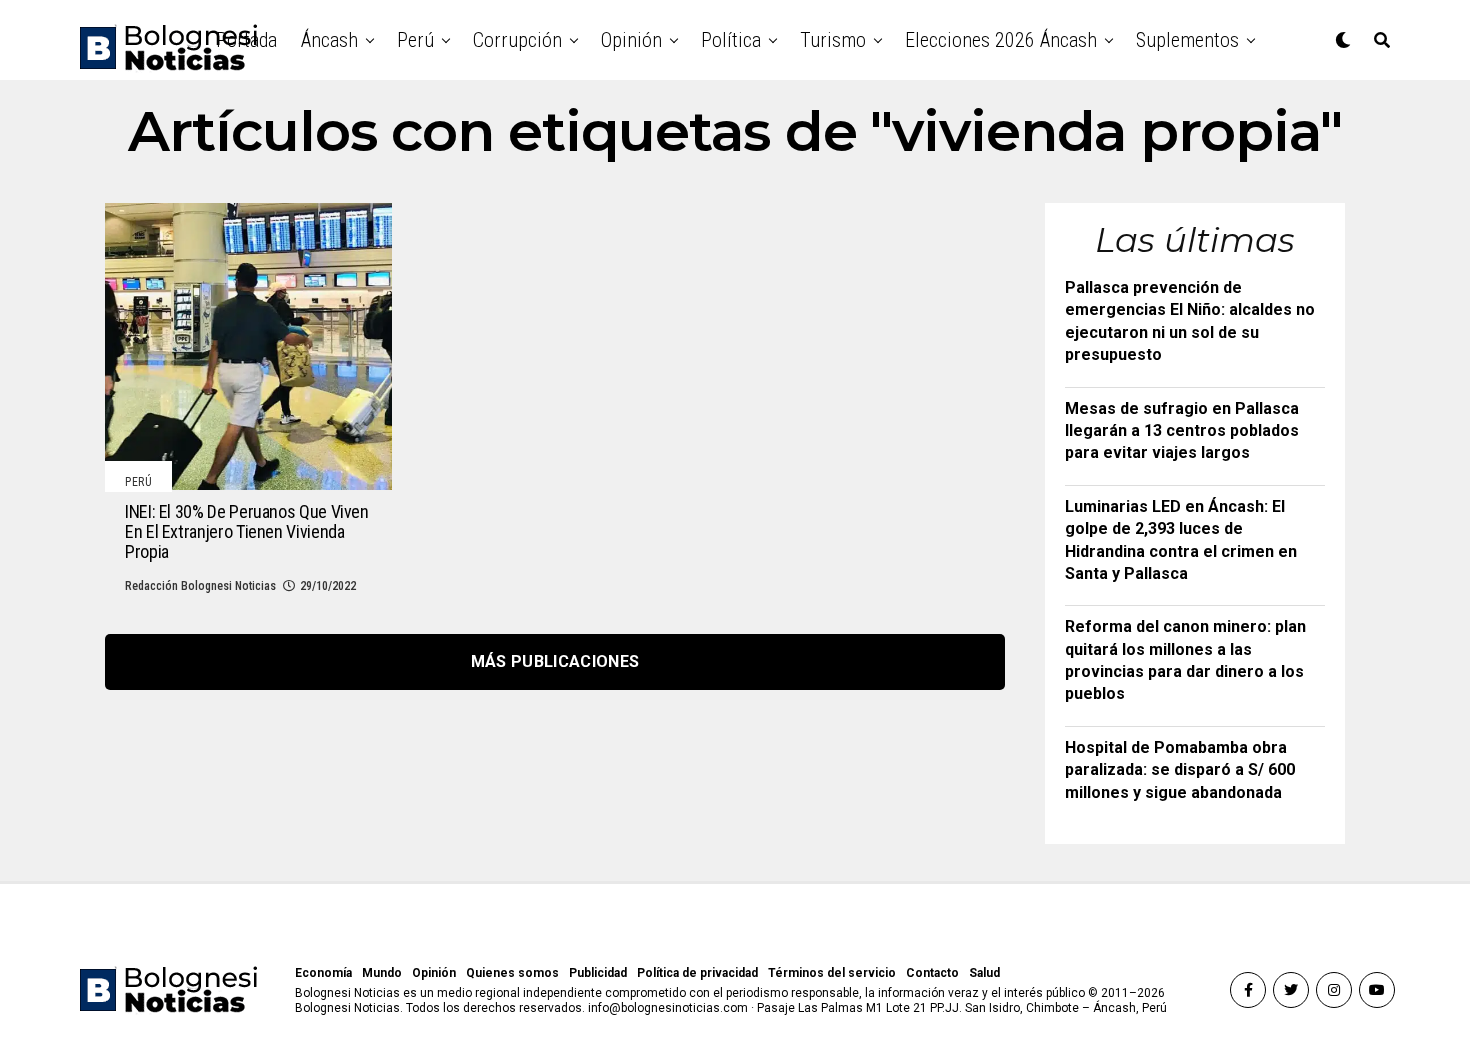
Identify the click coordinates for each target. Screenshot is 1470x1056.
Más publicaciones (555, 661)
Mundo (382, 973)
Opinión (631, 40)
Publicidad (598, 973)
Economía (323, 973)
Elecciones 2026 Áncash (1001, 40)
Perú (415, 40)
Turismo (833, 40)
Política (731, 40)
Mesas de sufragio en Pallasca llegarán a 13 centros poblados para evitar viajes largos (1182, 431)
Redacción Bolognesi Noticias (200, 586)
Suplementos (1187, 40)
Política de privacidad (697, 973)
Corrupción (517, 40)
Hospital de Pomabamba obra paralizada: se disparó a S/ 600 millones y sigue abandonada (1180, 770)
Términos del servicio (832, 973)
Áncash (329, 40)
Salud (984, 973)
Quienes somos (512, 973)
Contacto (932, 973)
